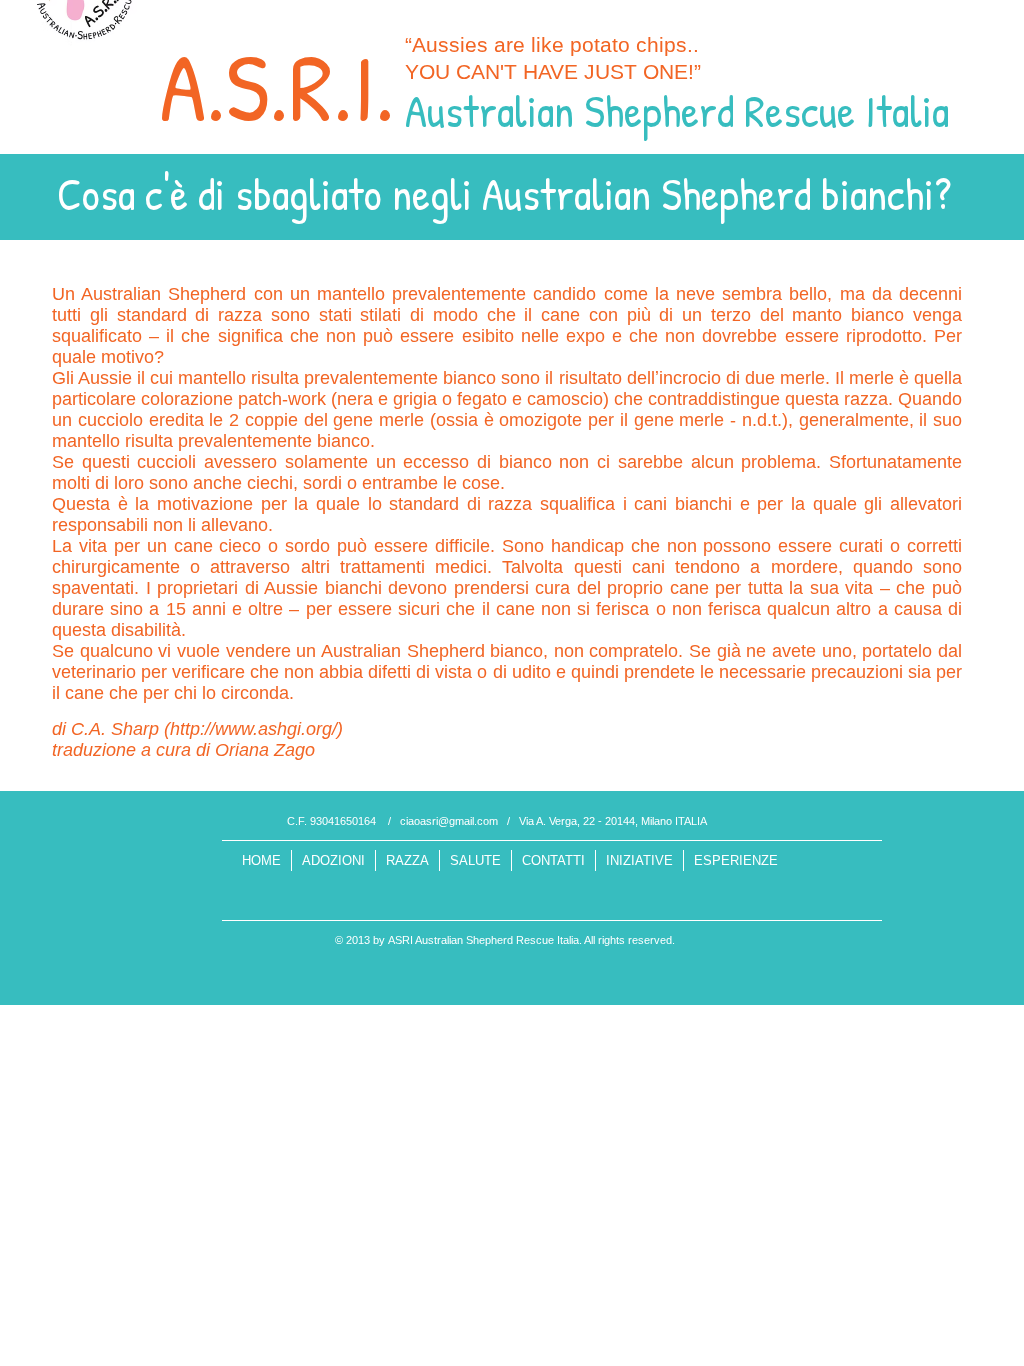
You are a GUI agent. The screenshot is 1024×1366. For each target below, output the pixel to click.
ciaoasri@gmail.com (449, 821)
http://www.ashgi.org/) (256, 729)
